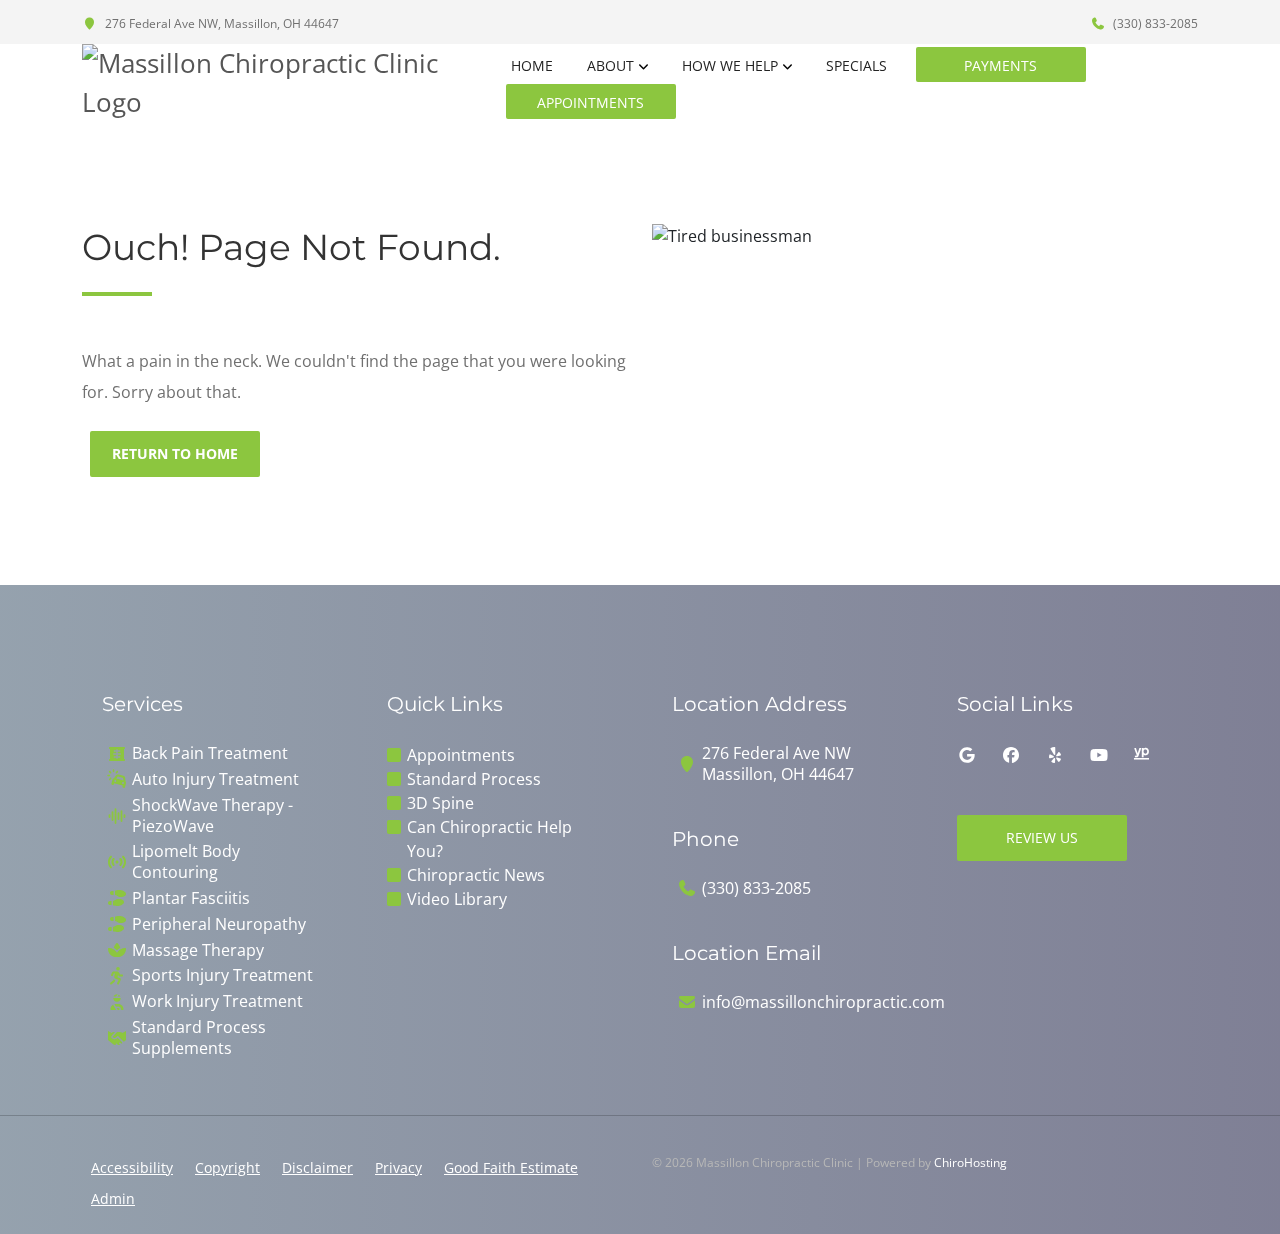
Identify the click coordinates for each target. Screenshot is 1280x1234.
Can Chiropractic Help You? (489, 839)
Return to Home (175, 453)
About (610, 65)
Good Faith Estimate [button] (511, 1167)
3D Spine (440, 803)
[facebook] (1011, 755)
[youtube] (1099, 755)
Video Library (457, 899)
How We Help (730, 65)
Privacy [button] (398, 1167)
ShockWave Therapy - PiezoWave (212, 816)
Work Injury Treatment (217, 1001)
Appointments (590, 102)
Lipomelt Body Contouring (186, 862)
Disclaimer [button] (317, 1167)
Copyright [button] (227, 1167)
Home (532, 65)
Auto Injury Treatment (215, 779)
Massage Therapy (198, 950)
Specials (856, 65)
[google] (967, 755)
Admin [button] (113, 1198)
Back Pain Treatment (210, 753)
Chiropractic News (476, 875)
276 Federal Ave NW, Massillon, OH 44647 (220, 23)
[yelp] (1055, 755)
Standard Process (474, 779)
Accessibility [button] (132, 1167)
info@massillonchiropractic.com (823, 1002)
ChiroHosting (970, 1162)
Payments (1000, 65)
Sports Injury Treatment (222, 975)
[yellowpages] (1141, 755)
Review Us (1042, 837)
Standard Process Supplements (199, 1038)
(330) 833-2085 (1154, 23)
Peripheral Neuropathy (219, 924)
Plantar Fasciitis (191, 898)
